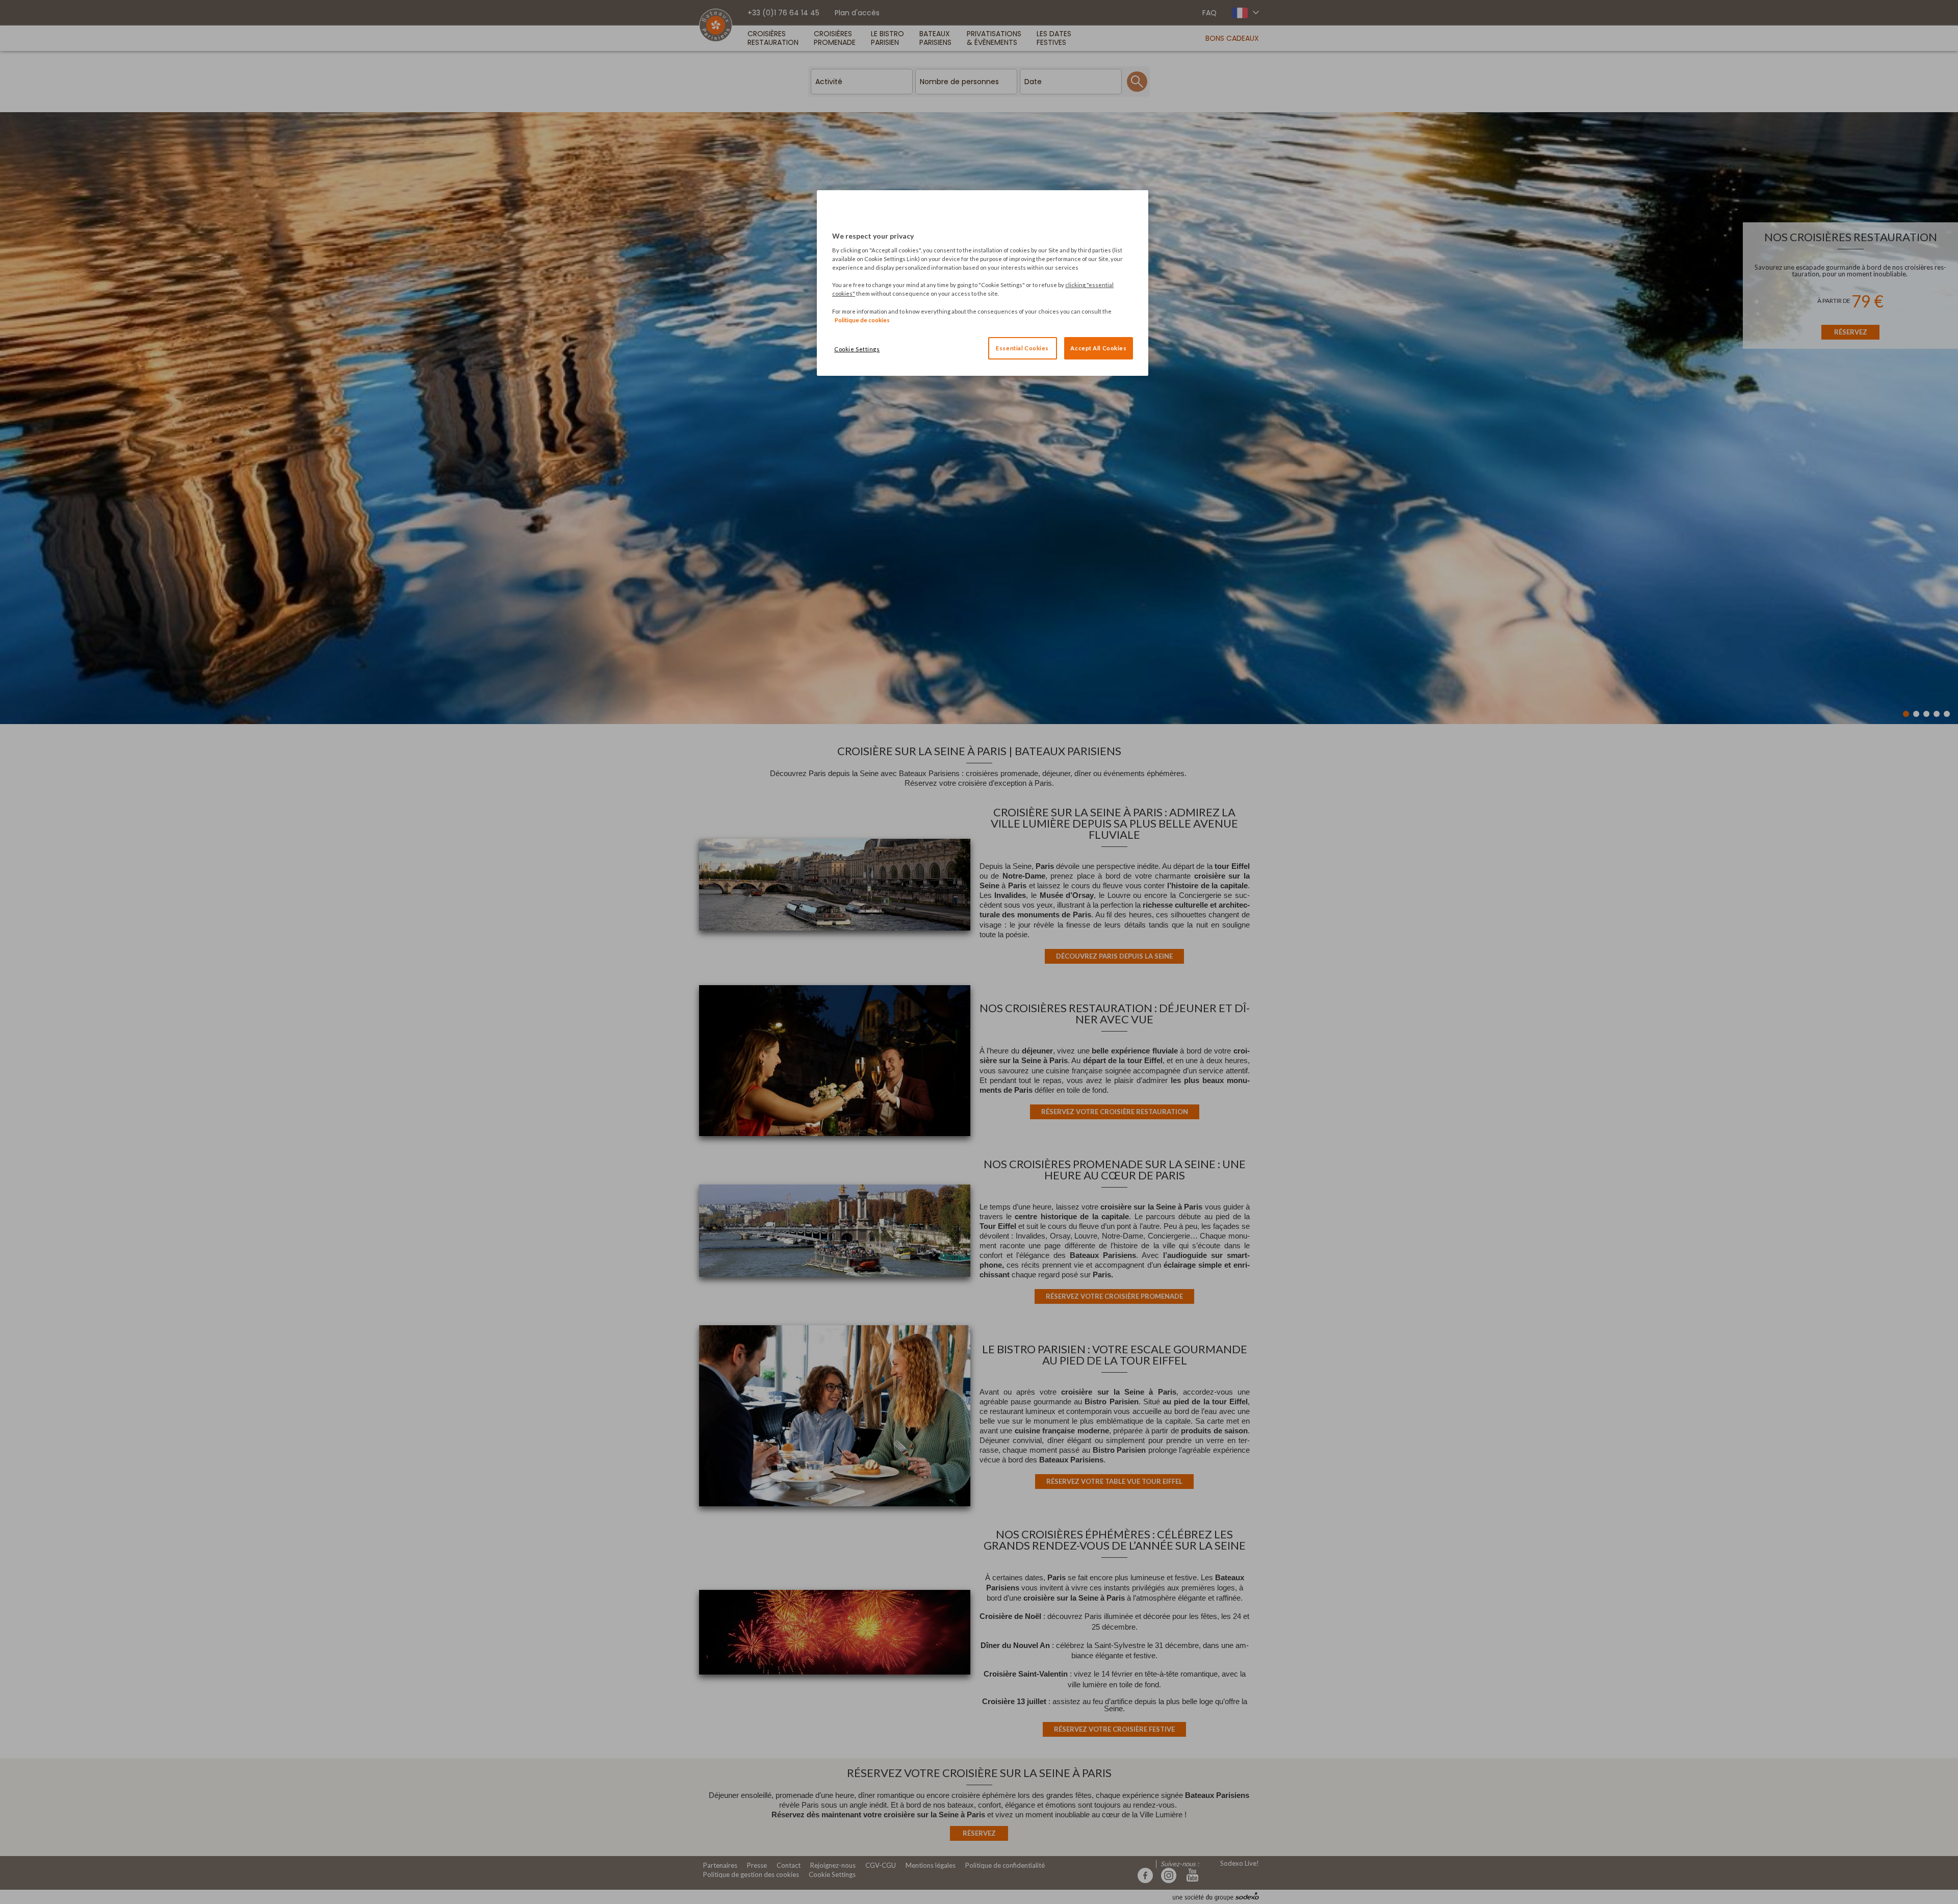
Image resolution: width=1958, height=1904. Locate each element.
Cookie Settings (857, 349)
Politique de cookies (862, 320)
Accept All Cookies (1098, 348)
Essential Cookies (1022, 348)
